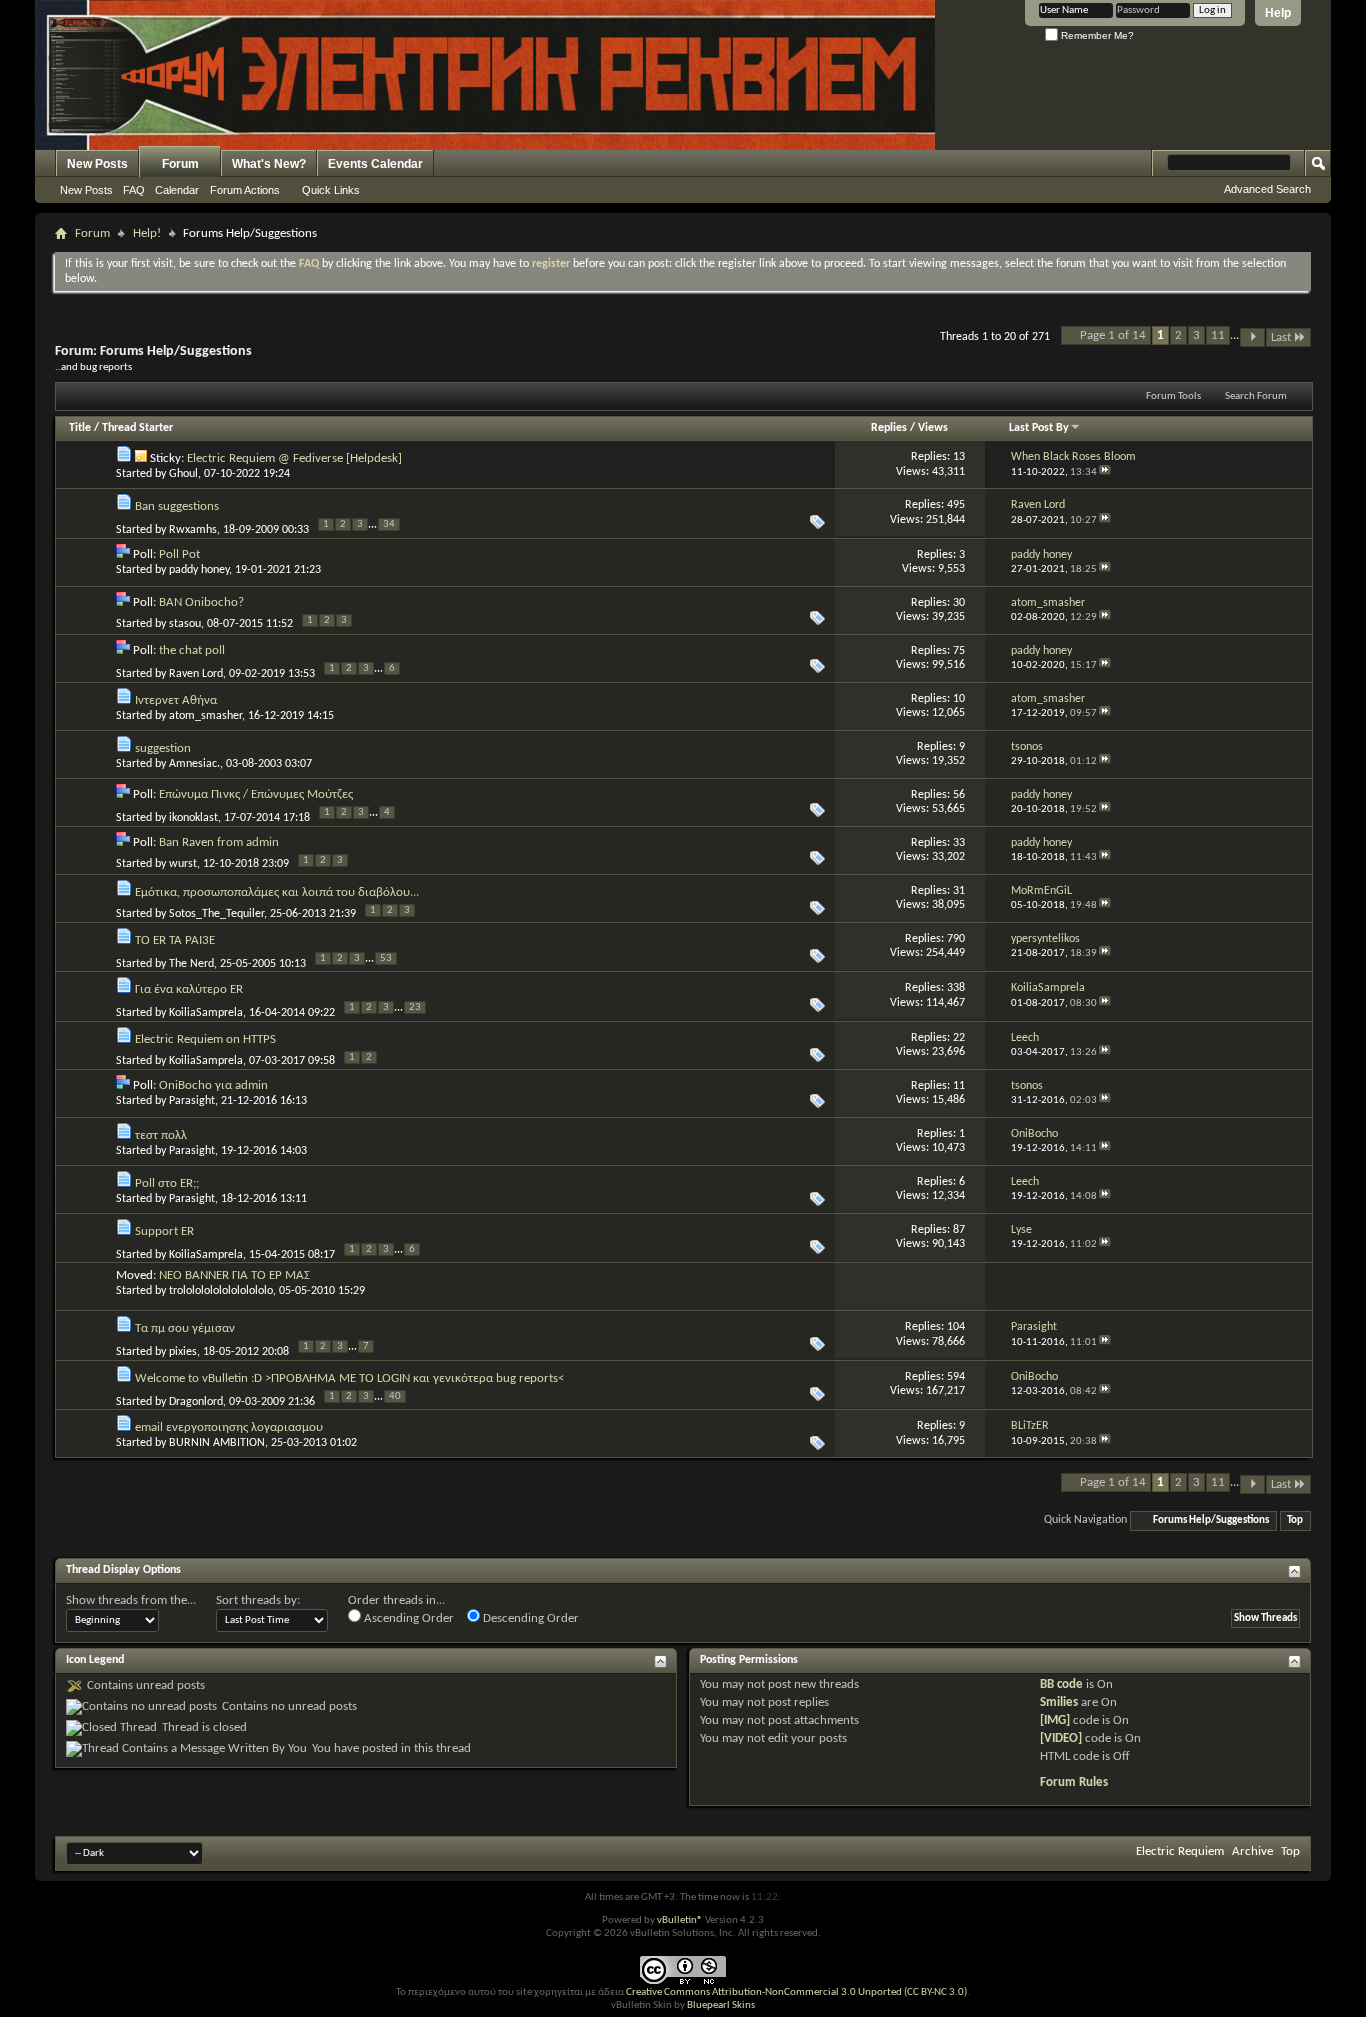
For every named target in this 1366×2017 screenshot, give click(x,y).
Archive (1252, 1851)
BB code (1061, 1684)
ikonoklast (193, 818)
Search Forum (1256, 396)
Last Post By (1039, 428)
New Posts (97, 164)
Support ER (164, 1231)
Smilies (1059, 1702)
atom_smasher (205, 716)
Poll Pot (179, 554)
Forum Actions (245, 190)
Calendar (177, 190)
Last (1281, 337)
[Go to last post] (1105, 472)
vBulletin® (680, 1920)
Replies (889, 428)
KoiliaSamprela (206, 1013)
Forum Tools (1173, 396)
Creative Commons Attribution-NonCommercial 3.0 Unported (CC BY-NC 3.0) (796, 1992)
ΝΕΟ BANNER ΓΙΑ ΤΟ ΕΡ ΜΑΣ (234, 1275)
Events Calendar (375, 164)
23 (415, 1007)
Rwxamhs (193, 530)
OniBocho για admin (213, 1085)
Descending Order (529, 1618)
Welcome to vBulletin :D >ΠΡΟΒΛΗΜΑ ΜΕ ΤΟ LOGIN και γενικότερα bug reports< (349, 1378)
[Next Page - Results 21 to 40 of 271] (1252, 337)
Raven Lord (196, 674)
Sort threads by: (258, 1600)
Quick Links (331, 190)
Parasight (192, 1101)
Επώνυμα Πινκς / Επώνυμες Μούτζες (256, 794)
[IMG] (1055, 1720)
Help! (147, 233)
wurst (183, 864)
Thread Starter (137, 428)
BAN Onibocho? (201, 602)
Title (80, 428)
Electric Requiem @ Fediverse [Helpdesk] (294, 458)
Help (1278, 13)
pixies (183, 1352)
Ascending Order (407, 1618)
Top (1295, 1520)
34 (389, 524)
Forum (180, 164)
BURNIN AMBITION (217, 1443)
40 (395, 1396)
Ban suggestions (177, 506)
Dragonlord (196, 1402)
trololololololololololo (221, 1291)
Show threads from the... (131, 1600)
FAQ (134, 190)
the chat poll (192, 650)
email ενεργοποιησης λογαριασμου (229, 1427)
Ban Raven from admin (219, 842)
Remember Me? (1096, 35)
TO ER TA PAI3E (175, 940)
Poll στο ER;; (167, 1183)
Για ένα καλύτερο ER (189, 989)
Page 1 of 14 (1113, 335)
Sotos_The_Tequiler (216, 914)
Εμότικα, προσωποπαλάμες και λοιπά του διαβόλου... (277, 892)
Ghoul (183, 474)
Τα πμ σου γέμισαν (185, 1328)
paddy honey (199, 570)
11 (1218, 335)
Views (933, 428)
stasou (185, 624)
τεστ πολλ (161, 1135)
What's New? (269, 164)
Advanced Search (1267, 189)
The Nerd (191, 964)
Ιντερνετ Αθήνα (176, 700)
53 (386, 958)
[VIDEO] (1061, 1738)
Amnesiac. (194, 764)
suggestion (163, 748)
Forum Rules (1074, 1782)
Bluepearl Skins (721, 2005)
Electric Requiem (1180, 1851)
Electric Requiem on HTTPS (205, 1039)
